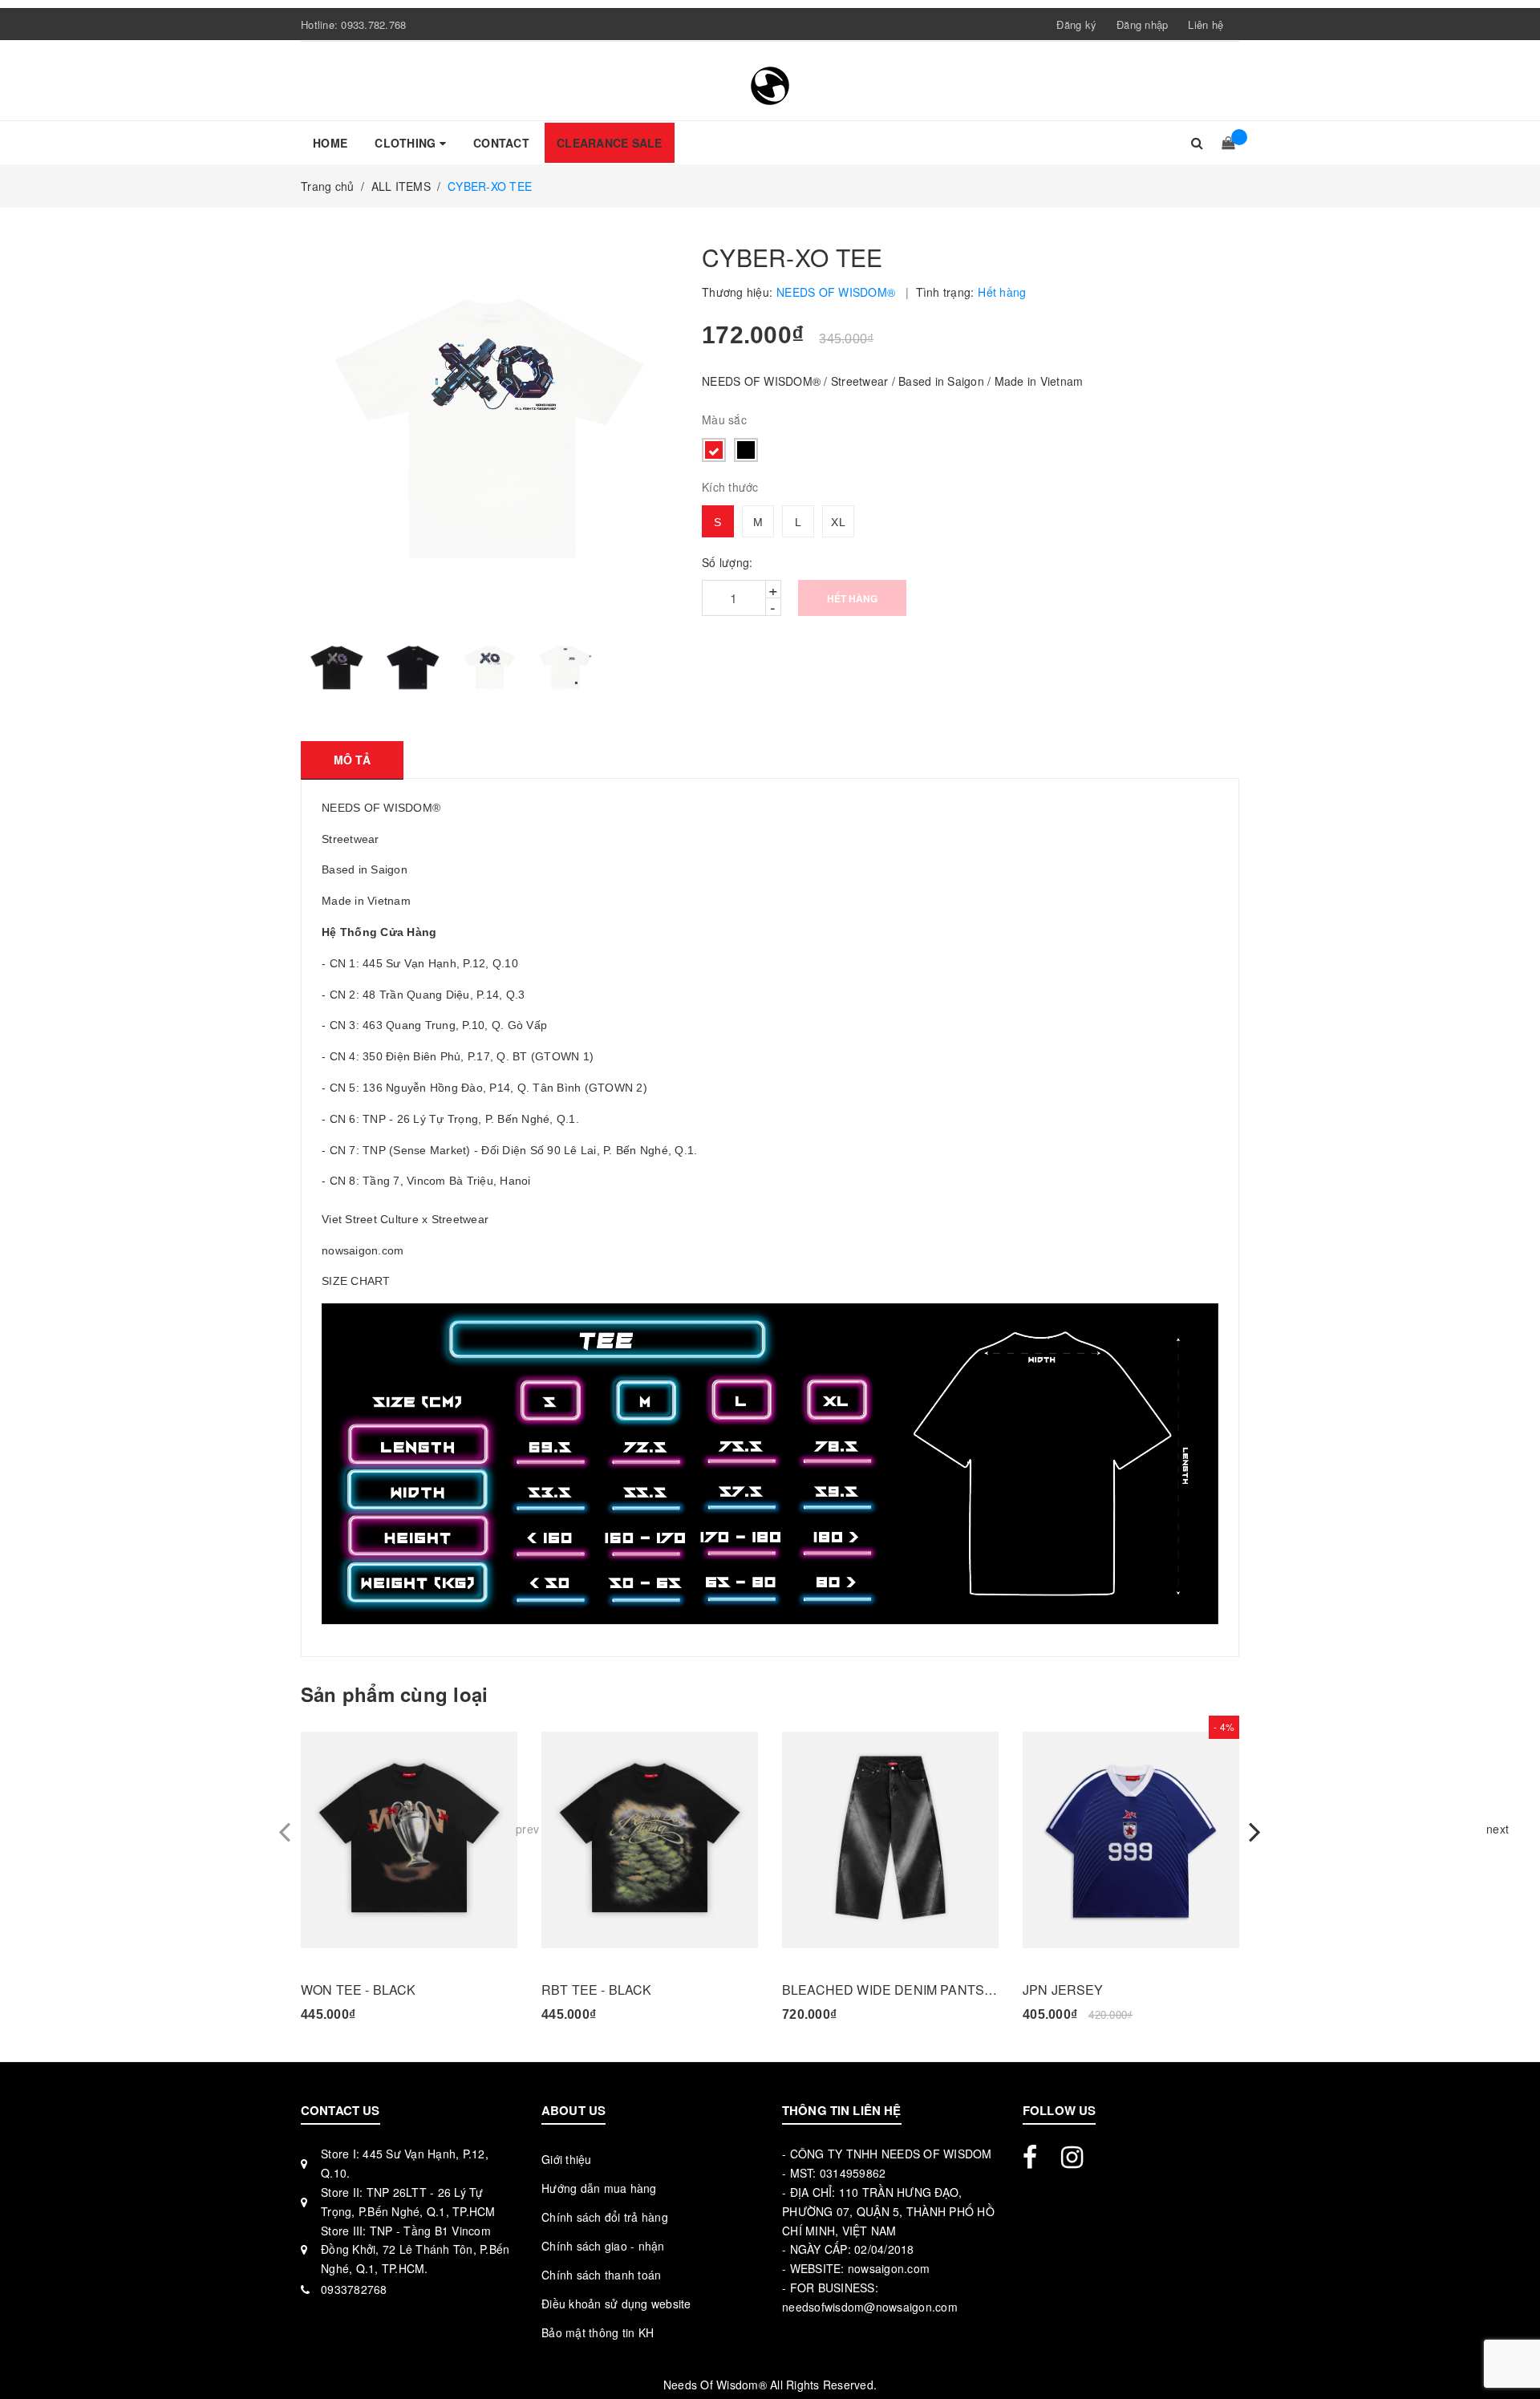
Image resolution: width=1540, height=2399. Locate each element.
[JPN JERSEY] (1131, 1840)
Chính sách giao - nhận (603, 2246)
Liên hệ (1206, 24)
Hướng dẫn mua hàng (599, 2188)
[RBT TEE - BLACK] (650, 1840)
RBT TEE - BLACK (596, 1990)
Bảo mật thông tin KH (598, 2332)
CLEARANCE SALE (610, 143)
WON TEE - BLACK (358, 1990)
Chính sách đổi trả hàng (605, 2217)
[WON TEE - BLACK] (409, 1840)
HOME (330, 143)
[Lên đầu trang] (1512, 2351)
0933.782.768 (373, 24)
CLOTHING (407, 143)
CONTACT (501, 143)
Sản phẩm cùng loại (394, 1694)
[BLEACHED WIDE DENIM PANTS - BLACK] (890, 1840)
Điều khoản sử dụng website (616, 2304)
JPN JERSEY (1063, 1990)
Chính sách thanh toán (601, 2275)
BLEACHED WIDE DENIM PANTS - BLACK (890, 1990)
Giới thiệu (567, 2159)
